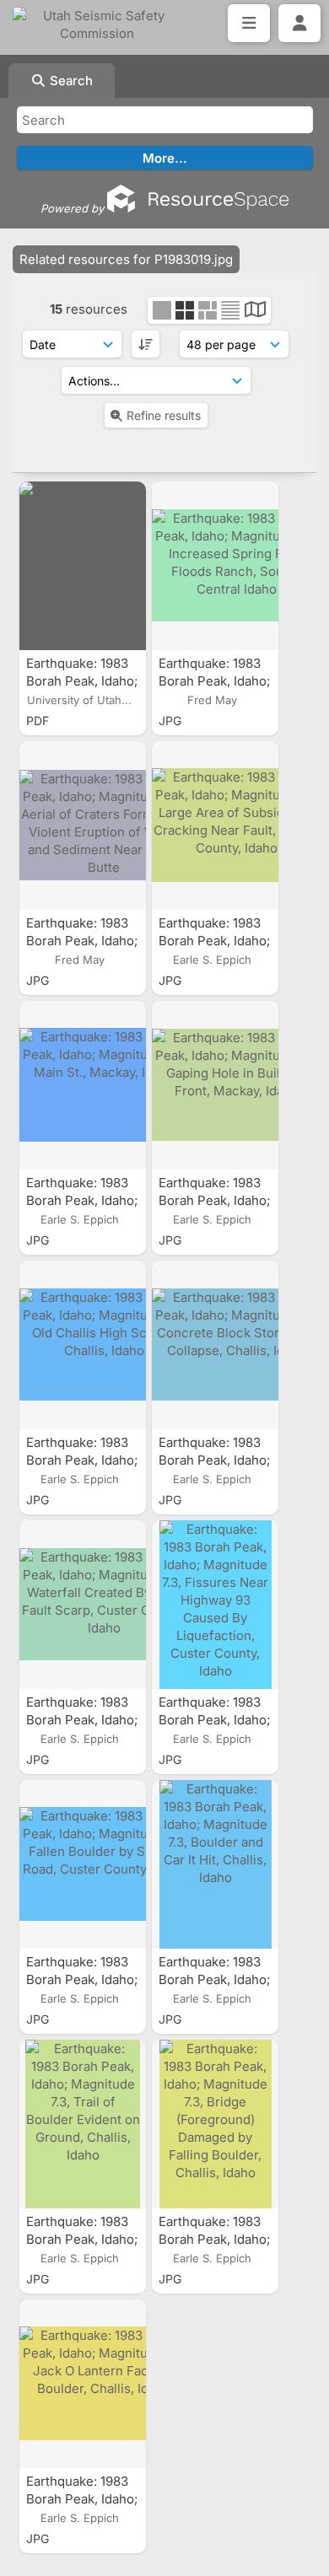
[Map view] (255, 312)
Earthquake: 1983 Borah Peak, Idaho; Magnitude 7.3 (82, 681)
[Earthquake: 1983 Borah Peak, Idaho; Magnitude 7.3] (83, 566)
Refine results (164, 415)
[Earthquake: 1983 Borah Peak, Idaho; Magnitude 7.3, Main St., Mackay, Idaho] (83, 1085)
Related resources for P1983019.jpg (126, 259)
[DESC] (146, 344)
